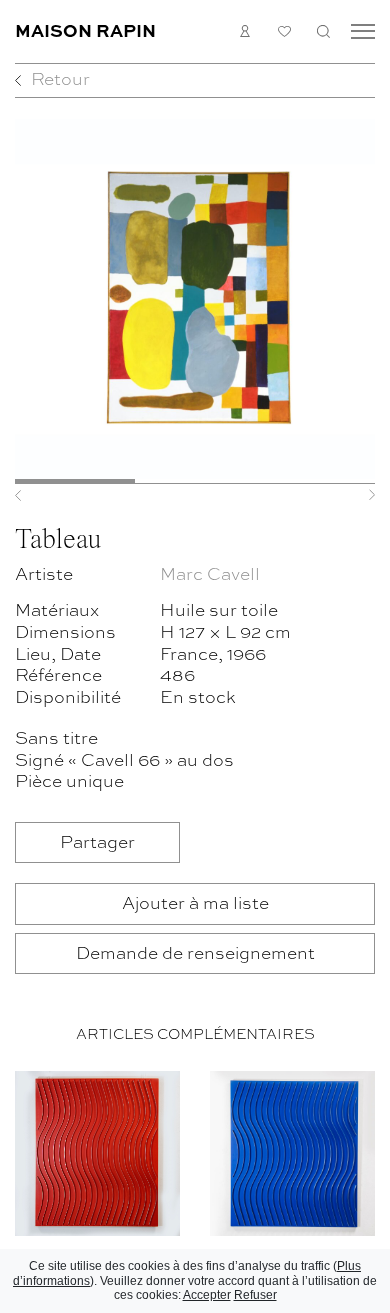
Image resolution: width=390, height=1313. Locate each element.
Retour (60, 78)
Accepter (207, 1295)
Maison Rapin (85, 30)
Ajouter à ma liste (195, 902)
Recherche (323, 31)
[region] (195, 1188)
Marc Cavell (210, 573)
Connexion (245, 31)
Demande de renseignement (195, 952)
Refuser (255, 1295)
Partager (97, 841)
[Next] (348, 495)
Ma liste (284, 31)
